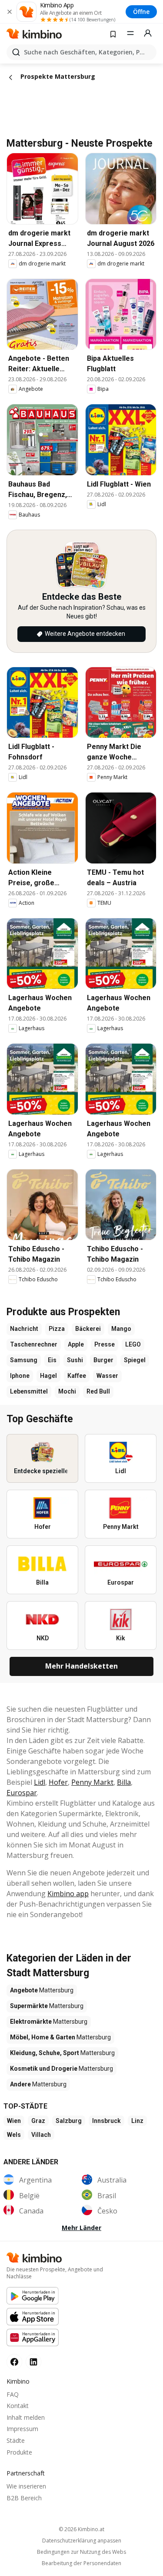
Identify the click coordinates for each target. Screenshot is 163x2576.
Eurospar (22, 1793)
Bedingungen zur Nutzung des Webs (81, 2552)
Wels (14, 2135)
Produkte (19, 2452)
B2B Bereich (24, 2498)
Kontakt (18, 2406)
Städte (16, 2440)
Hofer (58, 1782)
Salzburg (69, 2121)
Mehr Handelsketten (81, 1666)
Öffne (141, 12)
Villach (41, 2135)
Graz (38, 2121)
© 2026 (81, 2529)
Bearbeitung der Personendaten (81, 2563)
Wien (14, 2121)
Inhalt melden (26, 2417)
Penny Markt (92, 1782)
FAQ (13, 2394)
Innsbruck (106, 2121)
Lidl (40, 1782)
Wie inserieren (26, 2486)
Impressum (22, 2429)
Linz (137, 2121)
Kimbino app (68, 1894)
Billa (124, 1782)
